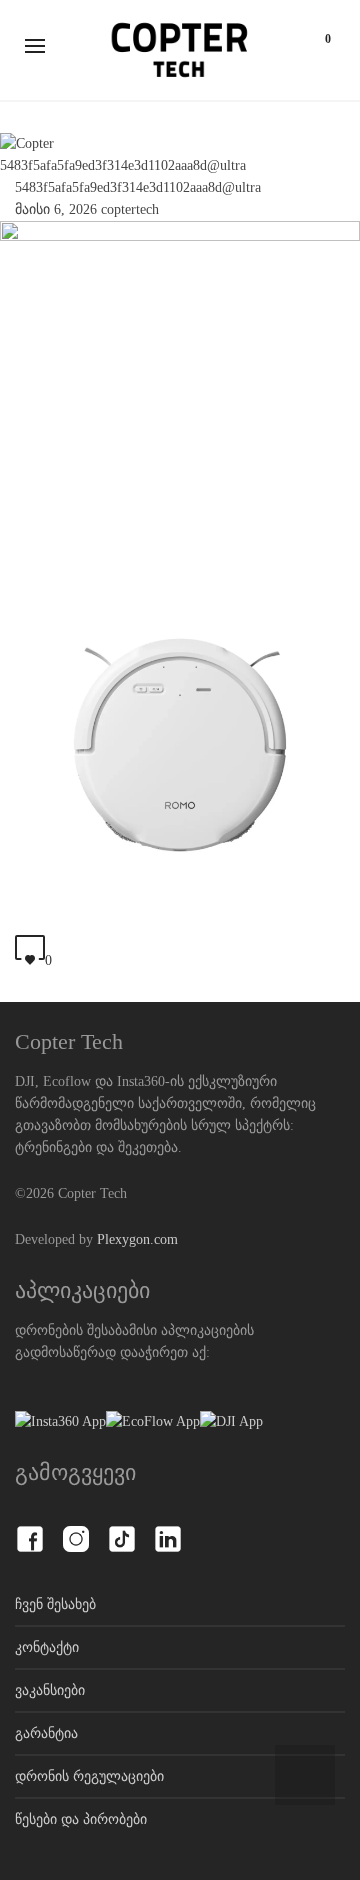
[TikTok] (122, 1528)
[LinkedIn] (168, 1528)
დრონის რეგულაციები (89, 1776)
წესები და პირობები (81, 1819)
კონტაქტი (47, 1647)
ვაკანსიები (50, 1690)
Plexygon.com (137, 1239)
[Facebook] (30, 1528)
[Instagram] (76, 1528)
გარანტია (46, 1733)
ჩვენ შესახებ (55, 1604)
